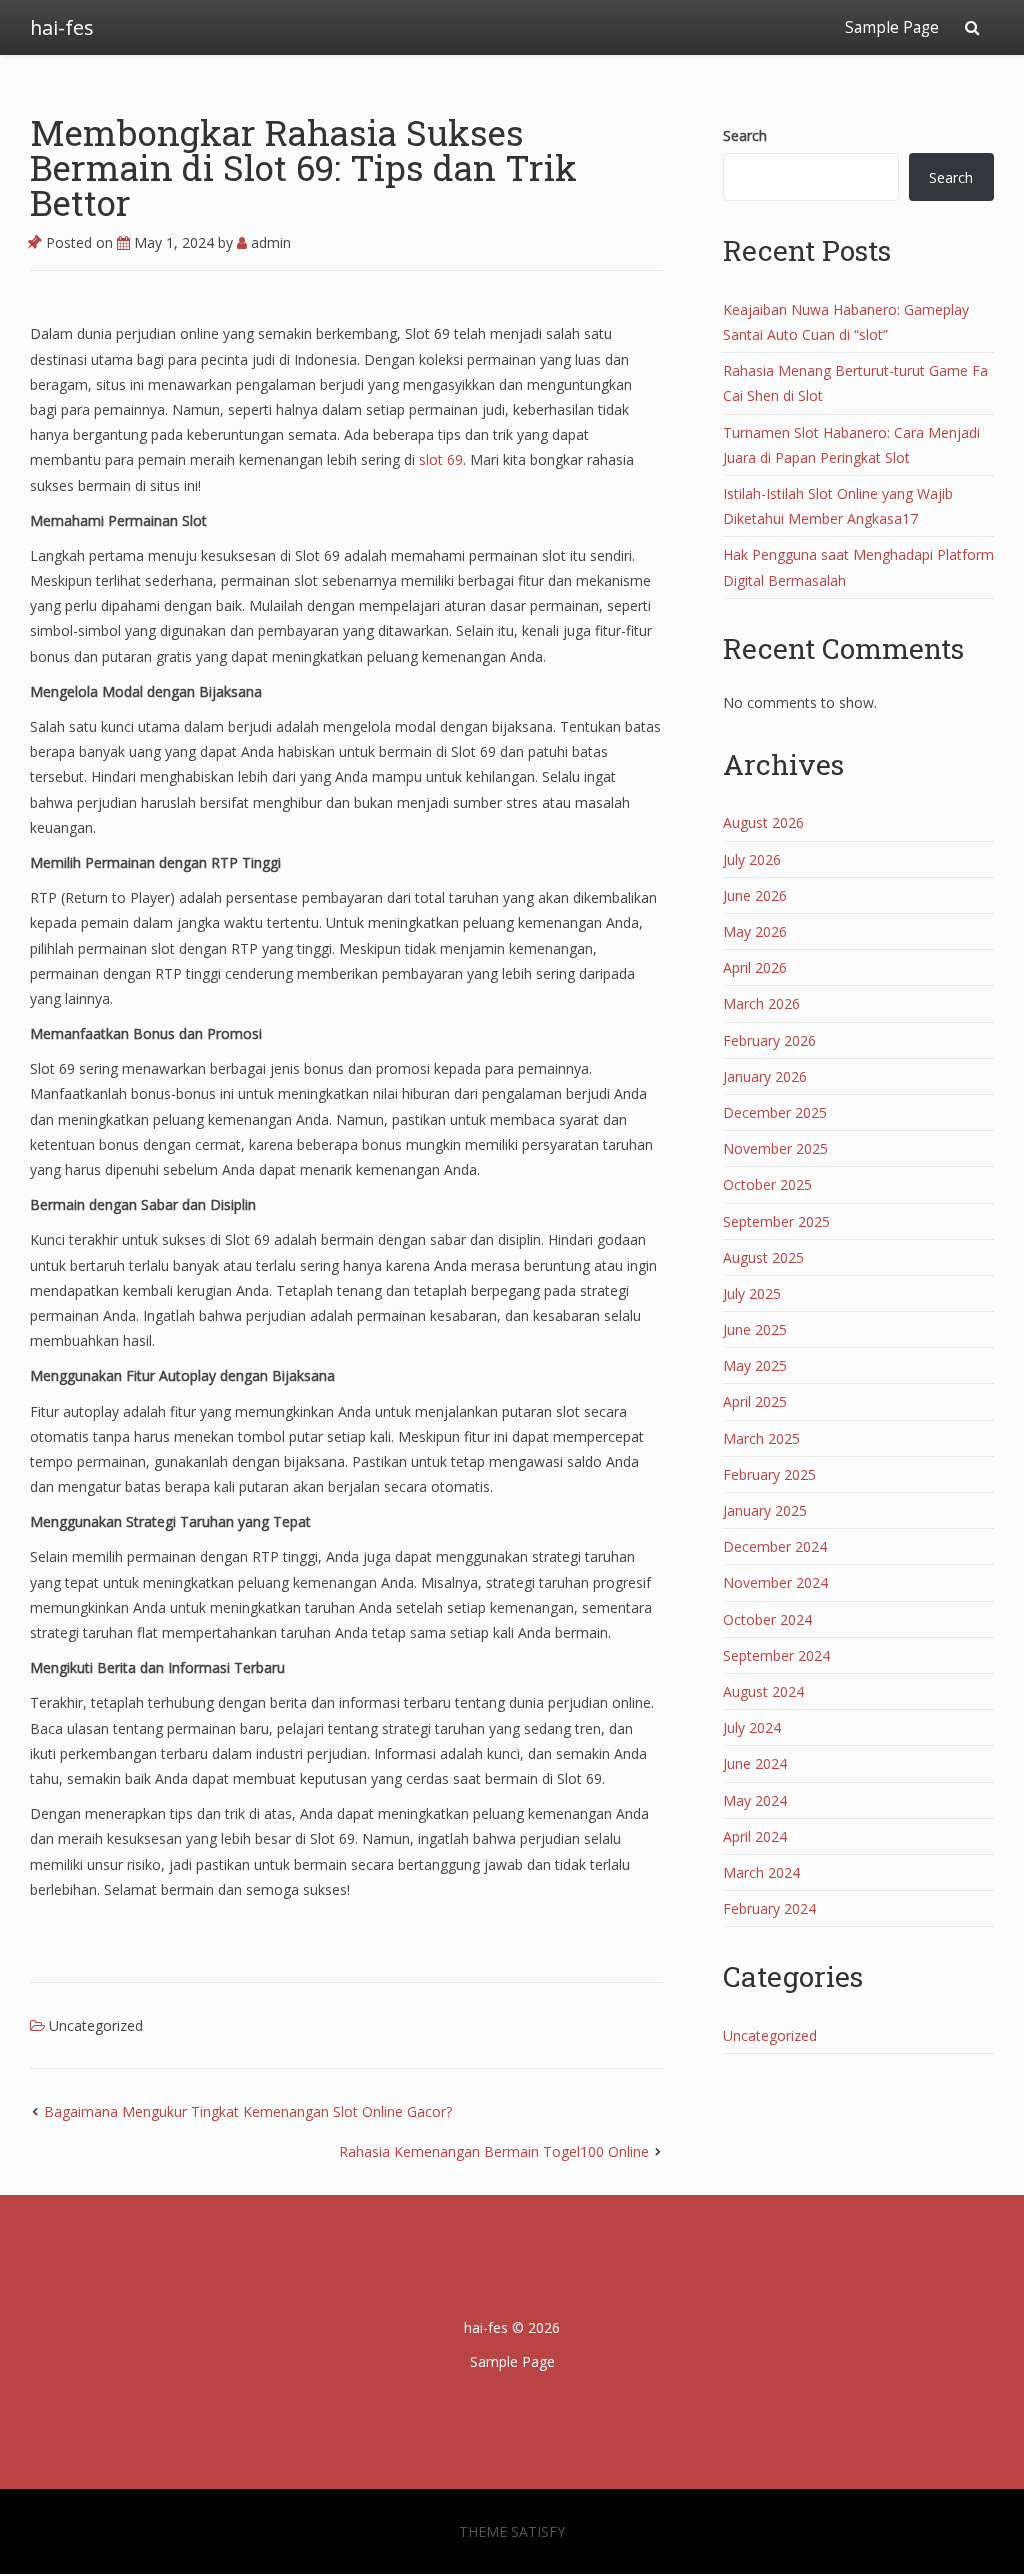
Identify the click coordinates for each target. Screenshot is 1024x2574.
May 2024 (755, 1800)
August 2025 (763, 1257)
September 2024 (776, 1655)
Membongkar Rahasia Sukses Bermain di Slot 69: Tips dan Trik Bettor (303, 167)
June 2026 (755, 895)
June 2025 (755, 1329)
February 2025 (769, 1474)
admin (269, 242)
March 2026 (761, 1003)
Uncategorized (96, 2025)
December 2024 (775, 1546)
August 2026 (763, 822)
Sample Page (892, 27)
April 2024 (755, 1836)
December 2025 (775, 1112)
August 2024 (763, 1691)
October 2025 (767, 1184)
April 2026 (755, 967)
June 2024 (755, 1763)
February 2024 (769, 1908)
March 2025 (761, 1438)
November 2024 (775, 1582)
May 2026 (755, 931)
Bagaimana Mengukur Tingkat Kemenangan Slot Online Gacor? (248, 2111)
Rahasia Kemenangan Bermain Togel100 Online (494, 2151)
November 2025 (775, 1148)
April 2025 (755, 1401)
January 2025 (765, 1510)
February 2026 (769, 1040)
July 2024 (752, 1727)
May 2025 (755, 1365)
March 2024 (761, 1872)
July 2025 (752, 1293)
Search (745, 135)
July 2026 (752, 859)
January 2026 (765, 1076)
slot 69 (441, 459)
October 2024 (767, 1619)
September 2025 (776, 1221)
